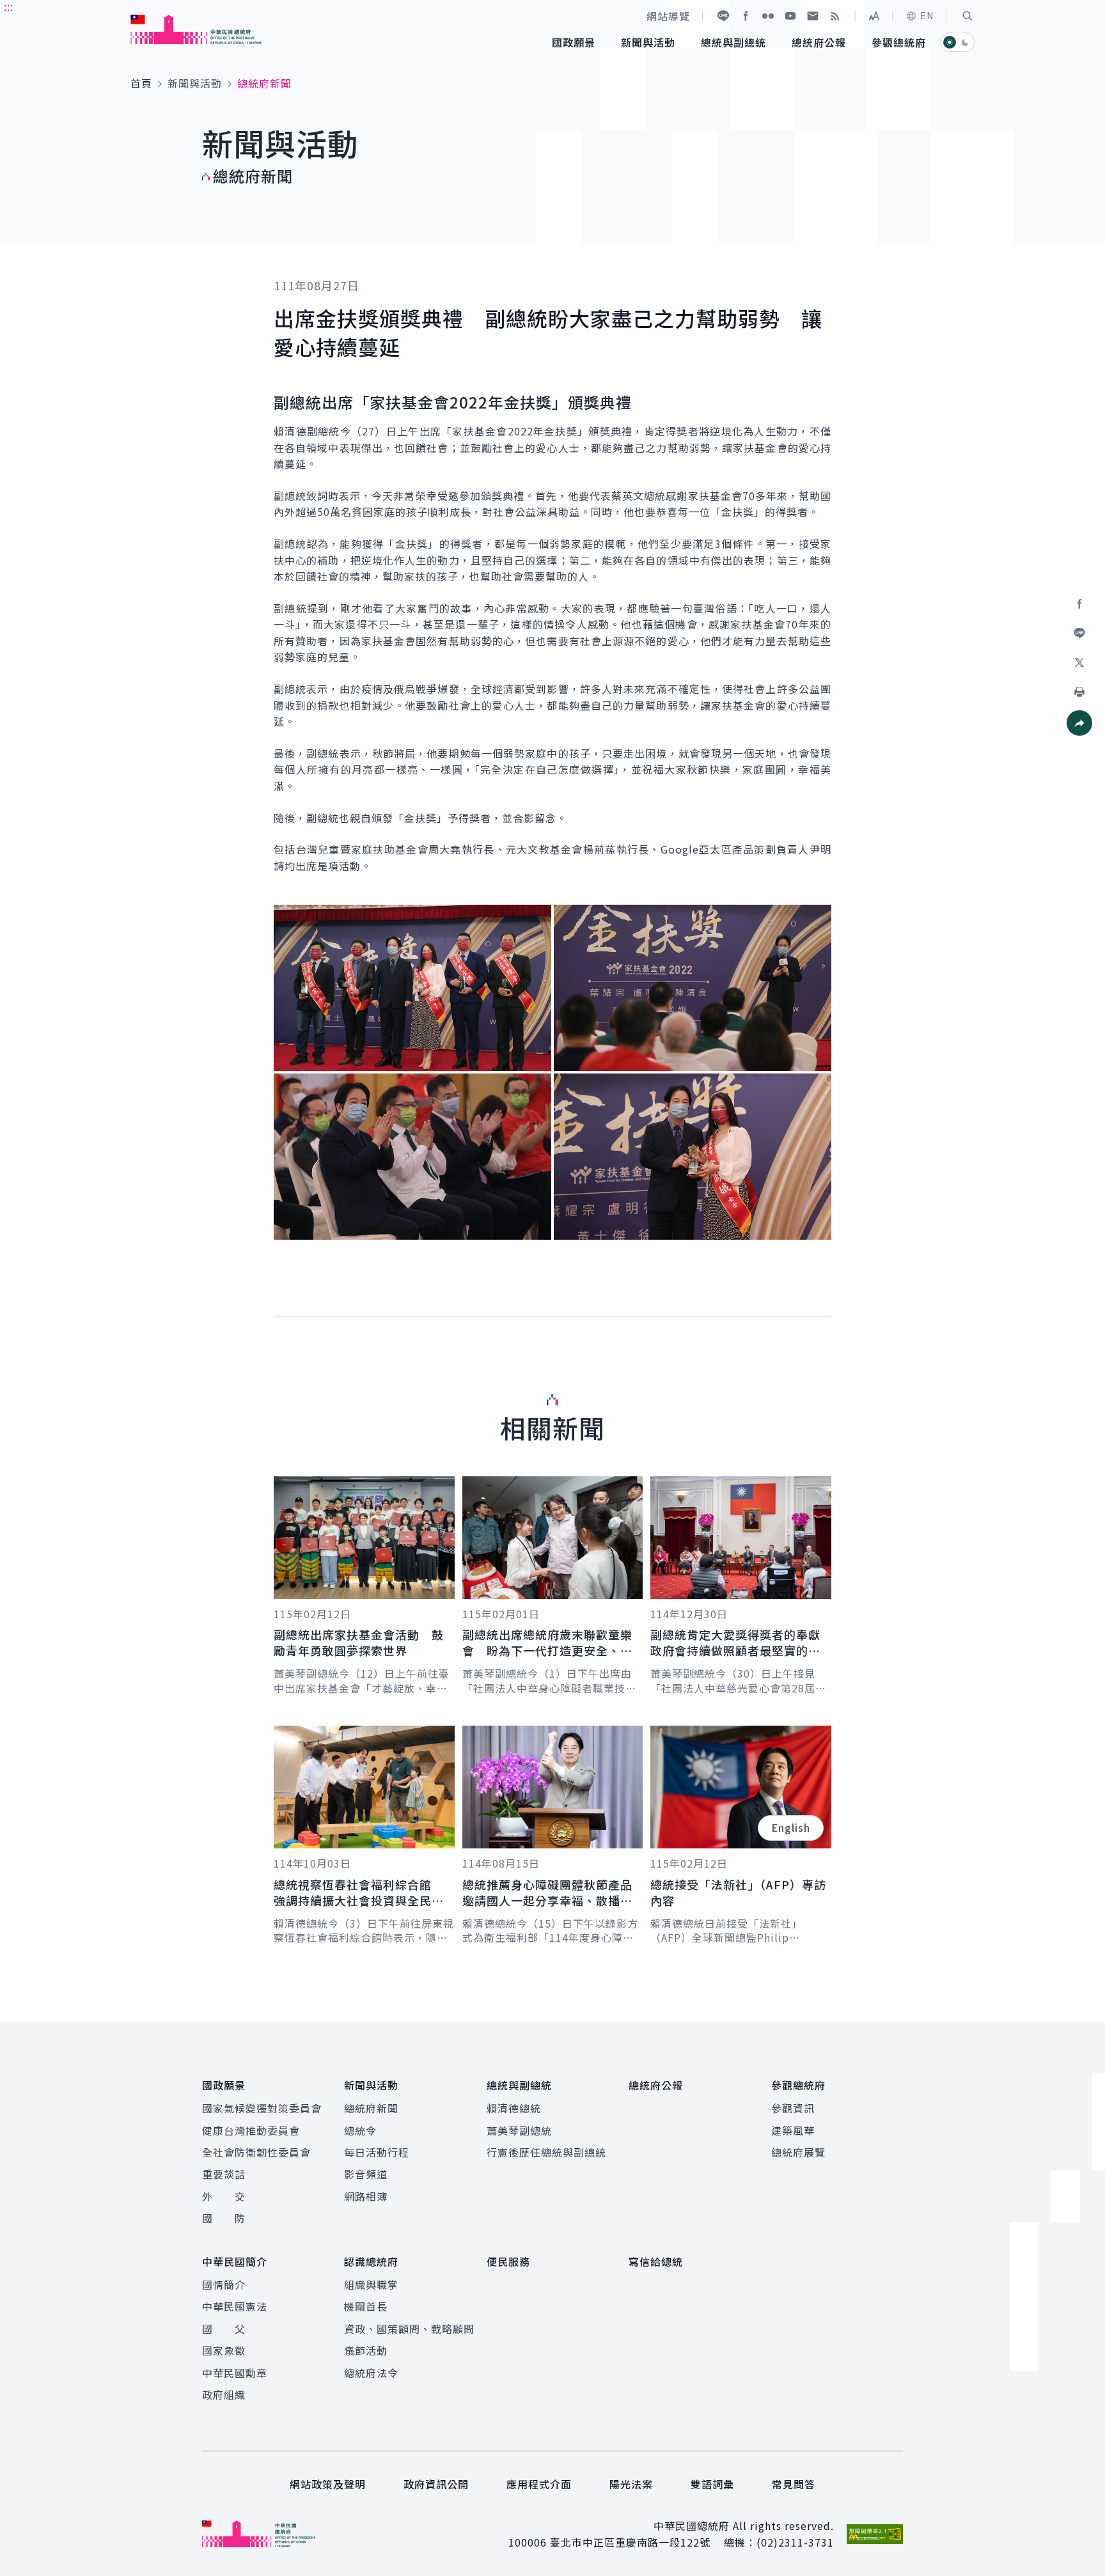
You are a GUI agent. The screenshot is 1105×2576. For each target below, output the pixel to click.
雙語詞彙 (712, 2484)
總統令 (360, 2130)
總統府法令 (371, 2373)
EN (927, 15)
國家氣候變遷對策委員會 (262, 2108)
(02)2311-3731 (795, 2542)
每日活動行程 (377, 2152)
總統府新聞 (371, 2108)
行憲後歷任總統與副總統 (546, 2152)
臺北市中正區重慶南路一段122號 (630, 2542)
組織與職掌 (371, 2284)
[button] (968, 16)
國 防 (224, 2218)
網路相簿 (366, 2196)
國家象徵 (224, 2350)
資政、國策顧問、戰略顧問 (409, 2329)
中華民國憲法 (235, 2306)
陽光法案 (631, 2484)
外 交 (224, 2196)
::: (9, 7)
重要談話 (224, 2174)
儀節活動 (366, 2350)
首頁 (141, 83)
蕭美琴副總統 (519, 2130)
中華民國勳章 (235, 2373)
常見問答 (794, 2484)
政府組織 (224, 2394)
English (791, 1827)
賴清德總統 (514, 2108)
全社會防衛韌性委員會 (256, 2152)
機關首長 (366, 2306)
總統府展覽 (798, 2152)
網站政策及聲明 (328, 2484)
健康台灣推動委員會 (251, 2130)
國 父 (224, 2329)
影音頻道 (366, 2174)
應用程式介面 (539, 2484)
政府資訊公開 (436, 2484)
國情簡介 (224, 2284)
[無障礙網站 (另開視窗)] (875, 2534)
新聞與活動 (195, 83)
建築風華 (793, 2130)
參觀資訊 (793, 2108)
